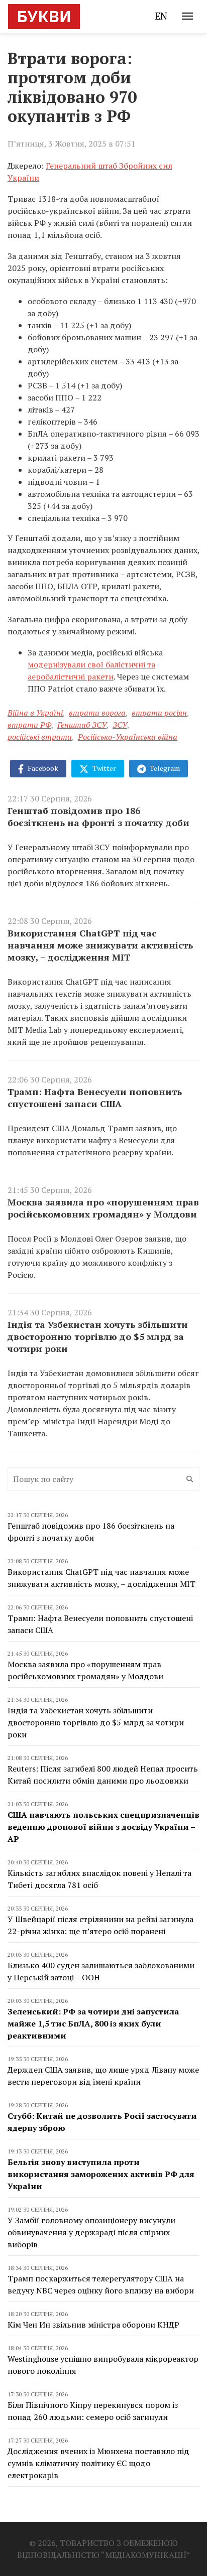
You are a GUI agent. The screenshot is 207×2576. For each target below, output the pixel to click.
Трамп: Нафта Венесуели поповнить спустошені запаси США (95, 1098)
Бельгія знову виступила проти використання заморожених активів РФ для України (101, 2174)
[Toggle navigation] (187, 16)
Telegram (164, 768)
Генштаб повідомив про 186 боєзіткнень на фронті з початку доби (98, 817)
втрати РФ (29, 725)
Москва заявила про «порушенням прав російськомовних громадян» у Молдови (103, 1208)
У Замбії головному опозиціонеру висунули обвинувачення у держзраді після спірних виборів (91, 2232)
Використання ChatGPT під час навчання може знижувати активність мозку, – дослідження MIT (100, 945)
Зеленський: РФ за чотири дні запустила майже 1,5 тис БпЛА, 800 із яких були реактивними (93, 2023)
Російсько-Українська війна (128, 737)
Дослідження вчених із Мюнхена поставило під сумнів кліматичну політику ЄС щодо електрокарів (98, 2463)
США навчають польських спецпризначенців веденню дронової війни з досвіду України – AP (103, 1827)
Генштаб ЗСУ (82, 725)
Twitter (103, 768)
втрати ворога (97, 713)
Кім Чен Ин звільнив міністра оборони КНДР (93, 2325)
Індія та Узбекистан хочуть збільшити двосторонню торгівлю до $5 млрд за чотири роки (98, 1336)
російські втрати (40, 737)
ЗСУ (120, 725)
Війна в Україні (35, 713)
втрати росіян (159, 713)
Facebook (42, 768)
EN (161, 16)
